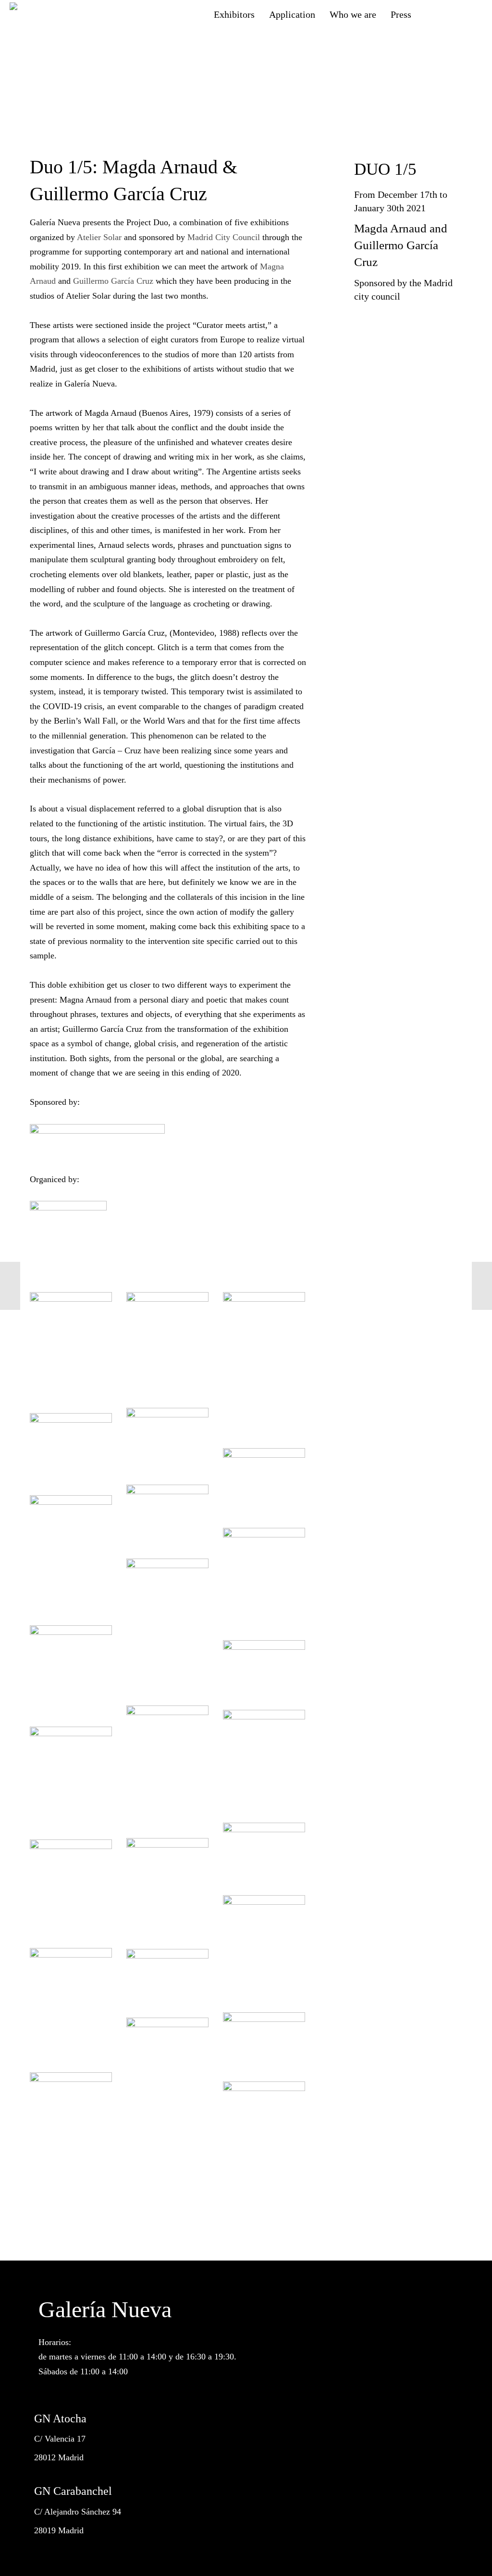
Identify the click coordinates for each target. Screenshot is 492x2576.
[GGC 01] (71, 2115)
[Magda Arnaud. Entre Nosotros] (167, 1439)
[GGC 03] (264, 2040)
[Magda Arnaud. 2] (71, 1447)
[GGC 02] (167, 2045)
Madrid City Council (224, 237)
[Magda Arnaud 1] (167, 1514)
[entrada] (264, 2109)
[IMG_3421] (264, 1668)
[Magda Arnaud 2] (264, 1481)
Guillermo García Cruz (113, 281)
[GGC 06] (167, 1976)
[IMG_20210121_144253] (71, 1669)
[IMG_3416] (264, 1852)
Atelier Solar (99, 237)
